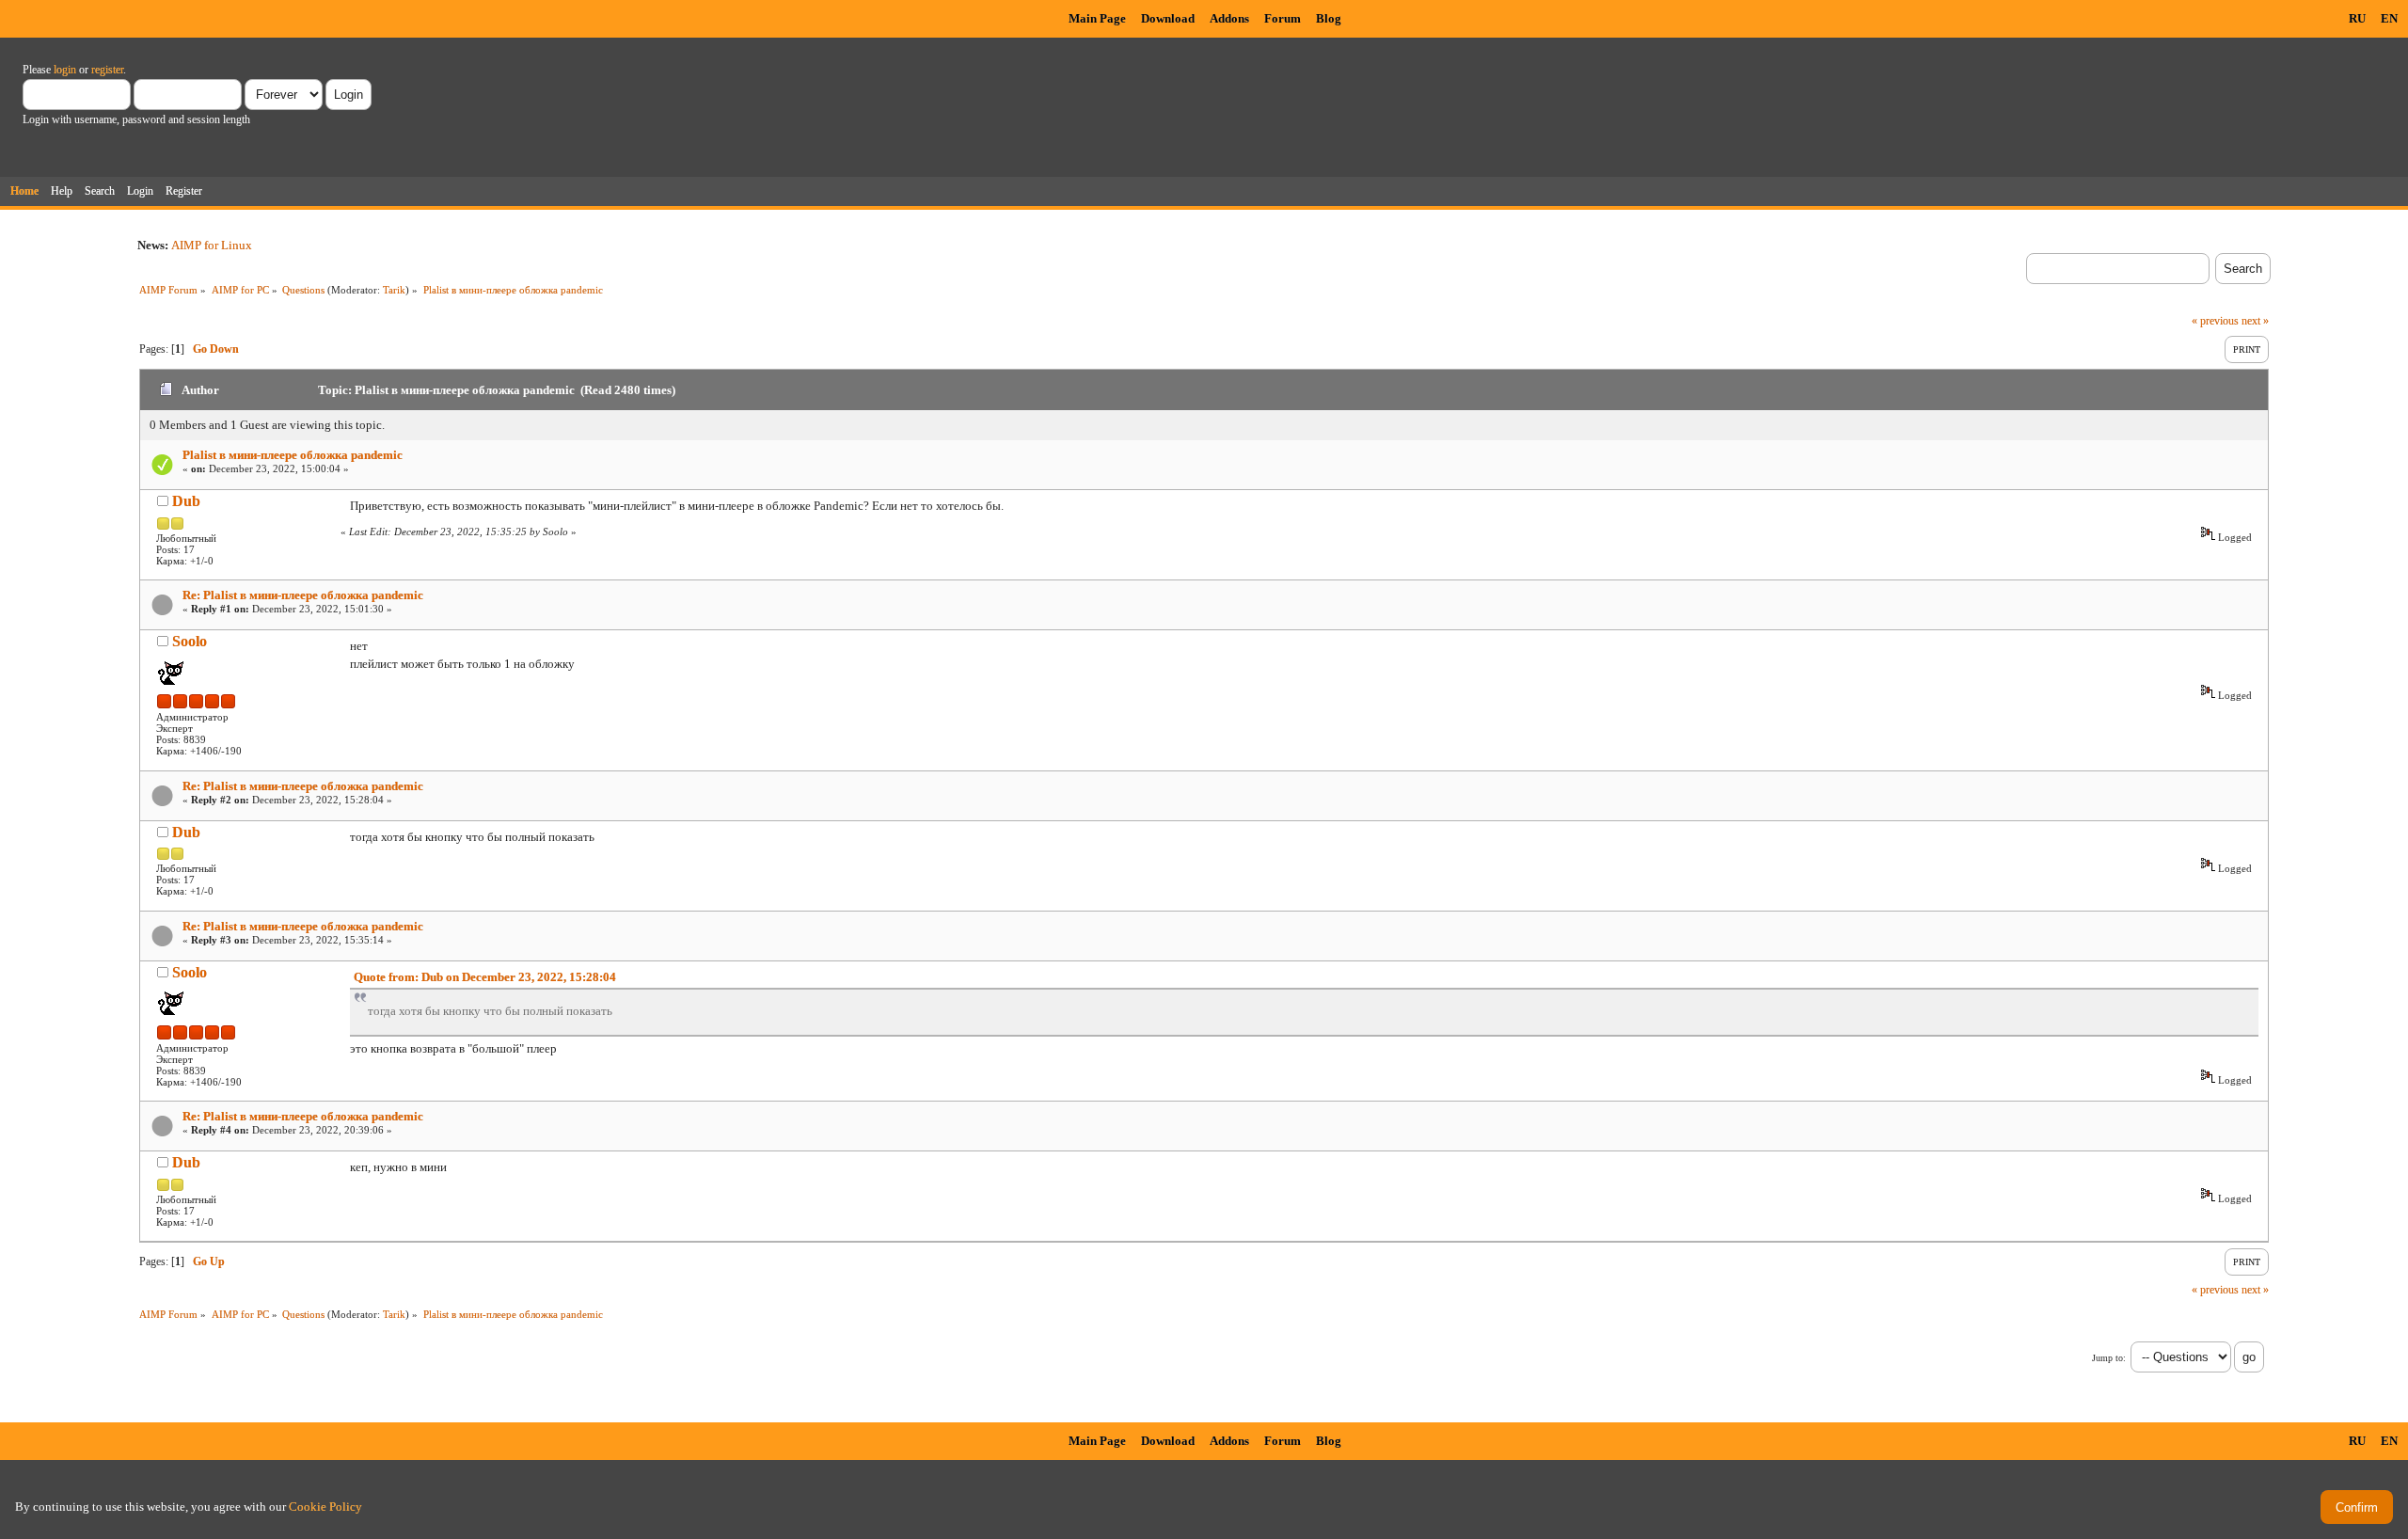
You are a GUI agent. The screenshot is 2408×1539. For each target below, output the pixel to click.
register (107, 70)
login (65, 70)
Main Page (1097, 18)
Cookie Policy (325, 1507)
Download (1168, 18)
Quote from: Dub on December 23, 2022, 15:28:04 (485, 977)
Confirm (2357, 1507)
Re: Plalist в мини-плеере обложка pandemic (303, 595)
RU (2357, 18)
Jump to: (2109, 1358)
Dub (186, 501)
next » (2255, 321)
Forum (1283, 18)
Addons (1229, 18)
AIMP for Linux (212, 245)
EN (2389, 18)
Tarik (394, 290)
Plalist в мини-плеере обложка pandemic (293, 455)
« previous (2215, 321)
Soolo (190, 641)
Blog (1329, 18)
